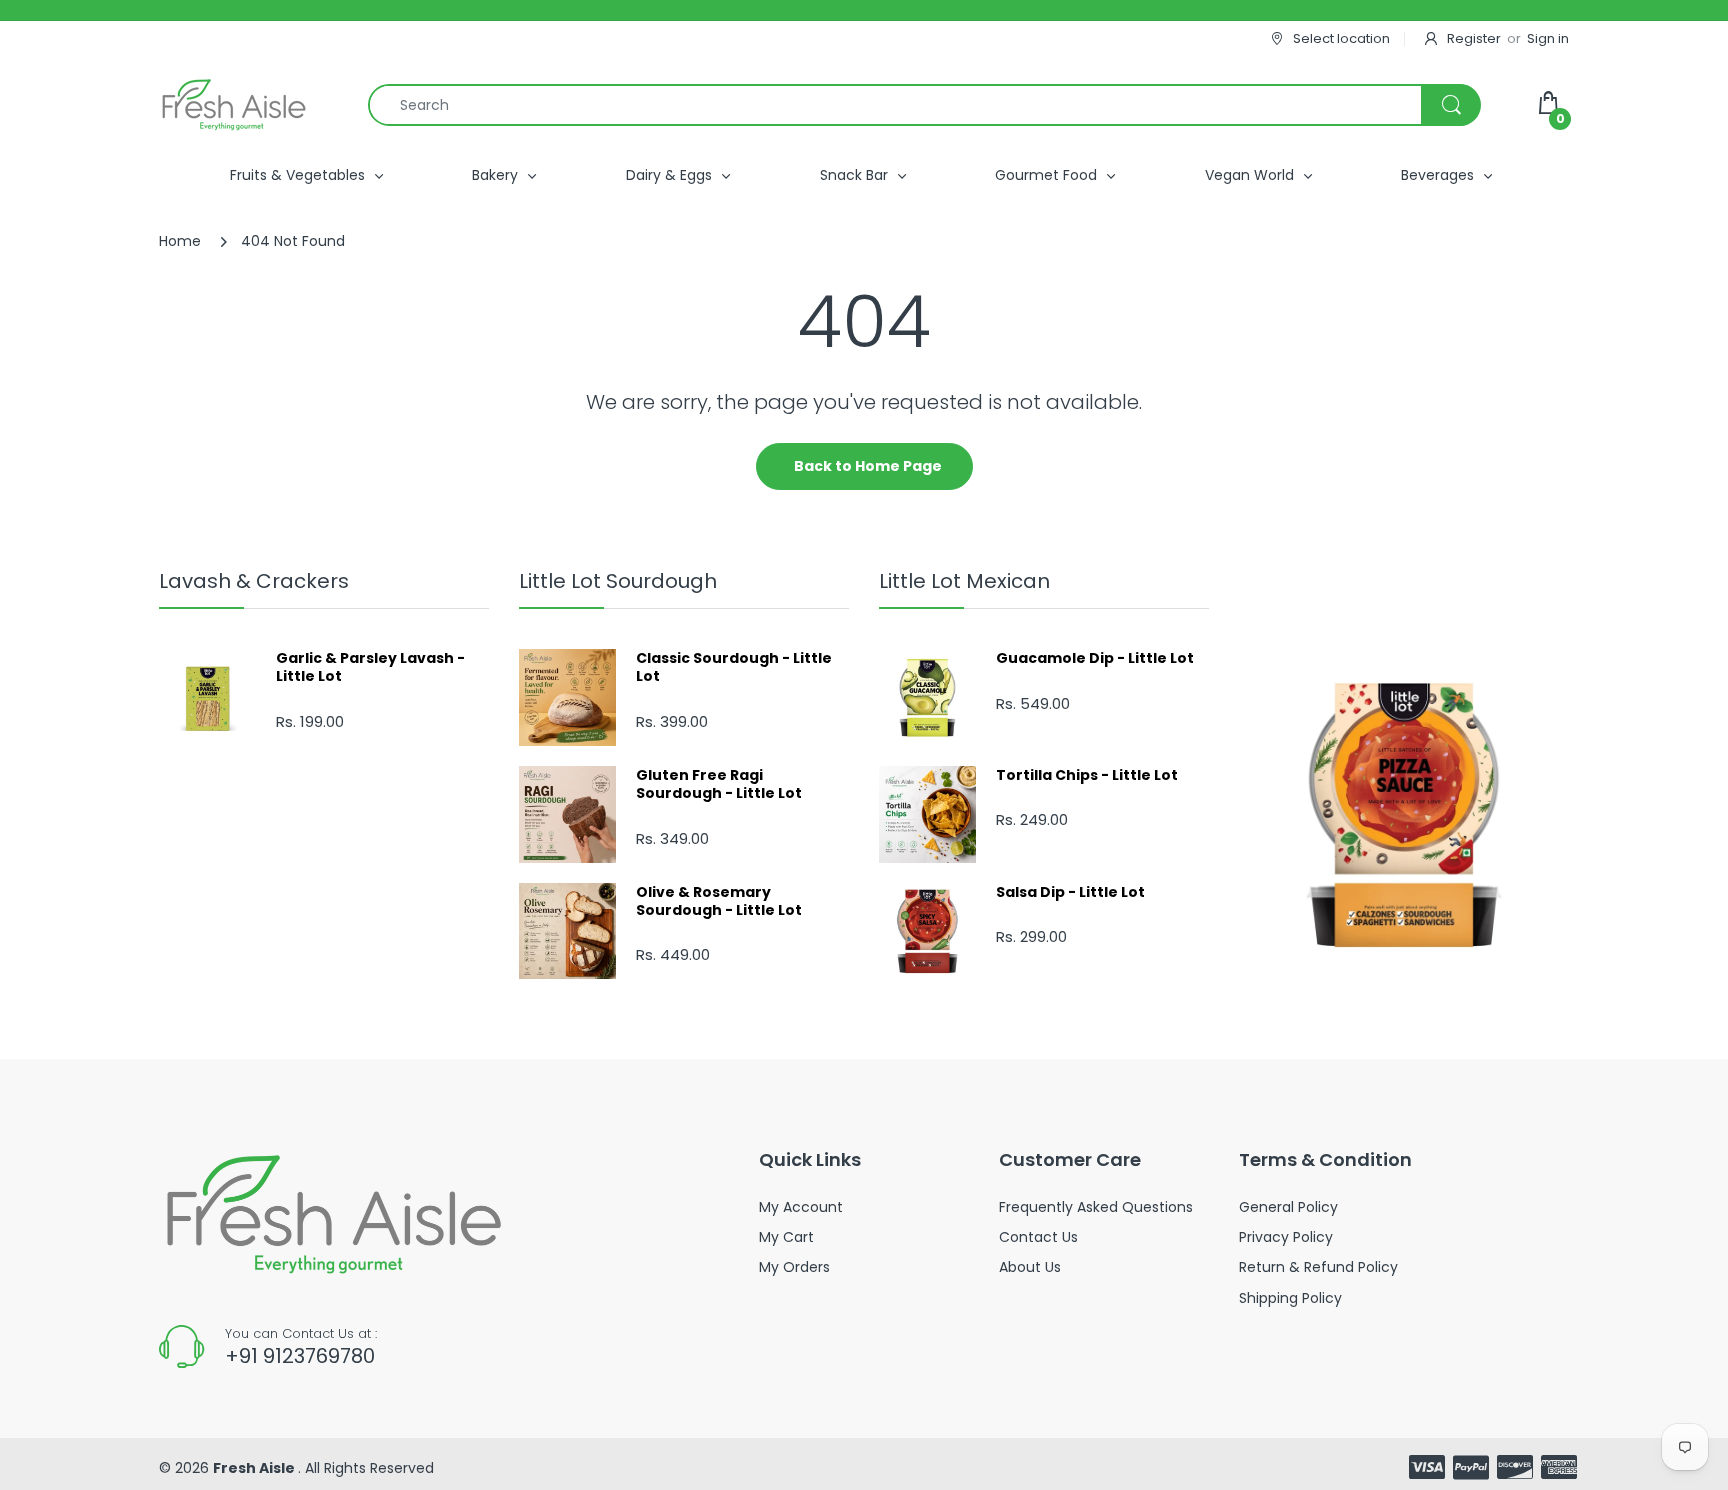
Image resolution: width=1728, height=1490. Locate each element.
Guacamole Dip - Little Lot (1095, 658)
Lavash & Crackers (254, 581)
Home (180, 241)
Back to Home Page (868, 466)
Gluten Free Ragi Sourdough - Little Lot (719, 784)
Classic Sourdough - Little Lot (734, 667)
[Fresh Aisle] (234, 105)
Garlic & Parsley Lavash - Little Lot (370, 667)
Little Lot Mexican (964, 581)
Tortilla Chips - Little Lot (1087, 775)
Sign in (1548, 38)
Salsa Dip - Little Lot (1070, 892)
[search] (924, 105)
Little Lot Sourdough (618, 581)
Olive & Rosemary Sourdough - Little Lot (719, 901)
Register (1474, 38)
